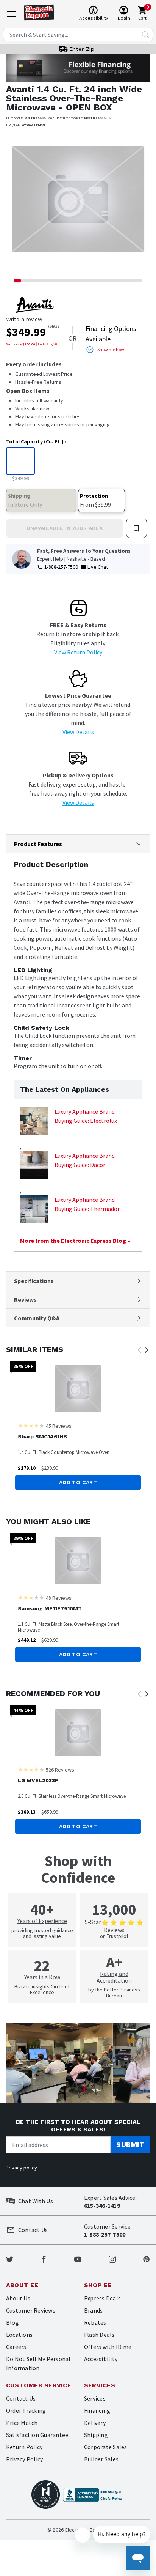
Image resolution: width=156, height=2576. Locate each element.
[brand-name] (35, 305)
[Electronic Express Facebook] (44, 2258)
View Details (78, 732)
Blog (12, 2322)
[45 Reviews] (31, 1425)
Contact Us (21, 2398)
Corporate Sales (106, 2447)
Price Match (22, 2423)
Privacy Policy (24, 2459)
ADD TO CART (78, 1482)
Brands (93, 2310)
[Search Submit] (145, 35)
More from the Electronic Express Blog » (75, 1241)
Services (95, 2398)
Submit (130, 2145)
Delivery (95, 2423)
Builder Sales (101, 2459)
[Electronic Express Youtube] (78, 2258)
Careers (16, 2347)
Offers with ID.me (108, 2347)
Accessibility (101, 2359)
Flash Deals (99, 2335)
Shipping (96, 2435)
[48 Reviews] (31, 1597)
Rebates (95, 2322)
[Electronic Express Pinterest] (146, 2258)
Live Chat (98, 567)
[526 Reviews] (31, 1769)
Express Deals (102, 2298)
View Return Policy (78, 652)
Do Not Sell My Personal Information (38, 2363)
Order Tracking (26, 2410)
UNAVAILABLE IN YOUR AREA (65, 528)
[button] (17, 205)
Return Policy (24, 2447)
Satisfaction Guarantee (37, 2435)
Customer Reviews (31, 2310)
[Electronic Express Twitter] (10, 2258)
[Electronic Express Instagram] (112, 2258)
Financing (97, 2410)
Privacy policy (21, 2168)
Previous (139, 1350)
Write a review (24, 319)
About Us (18, 2298)
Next (146, 1350)
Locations (19, 2335)
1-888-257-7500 (61, 567)
